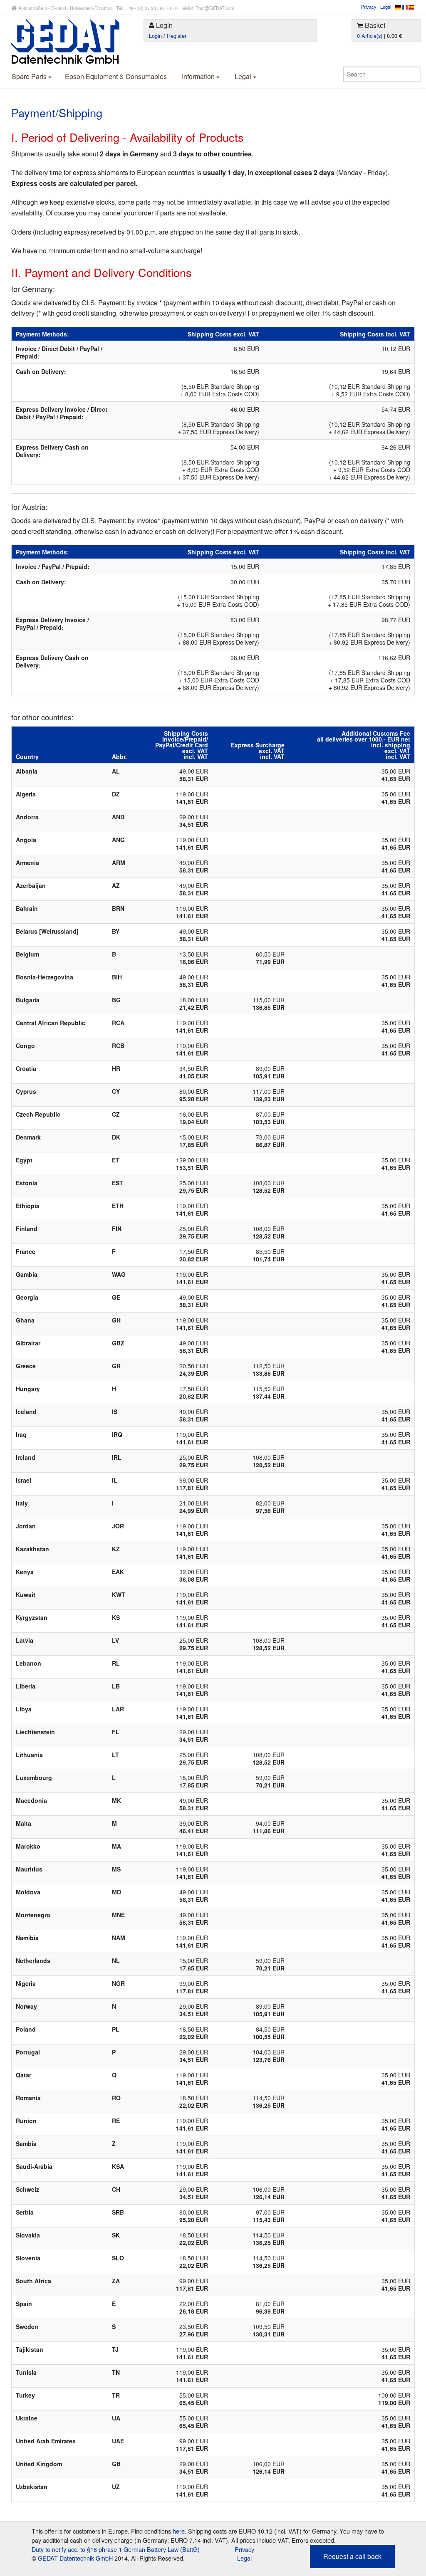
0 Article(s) (370, 36)
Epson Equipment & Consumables (116, 76)
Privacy (369, 7)
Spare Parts (30, 76)
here (179, 2531)
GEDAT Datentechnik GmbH (75, 2558)
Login (155, 36)
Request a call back (352, 2556)
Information (199, 76)
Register (177, 36)
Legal (386, 7)
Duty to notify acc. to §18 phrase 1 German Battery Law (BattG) (116, 2549)
